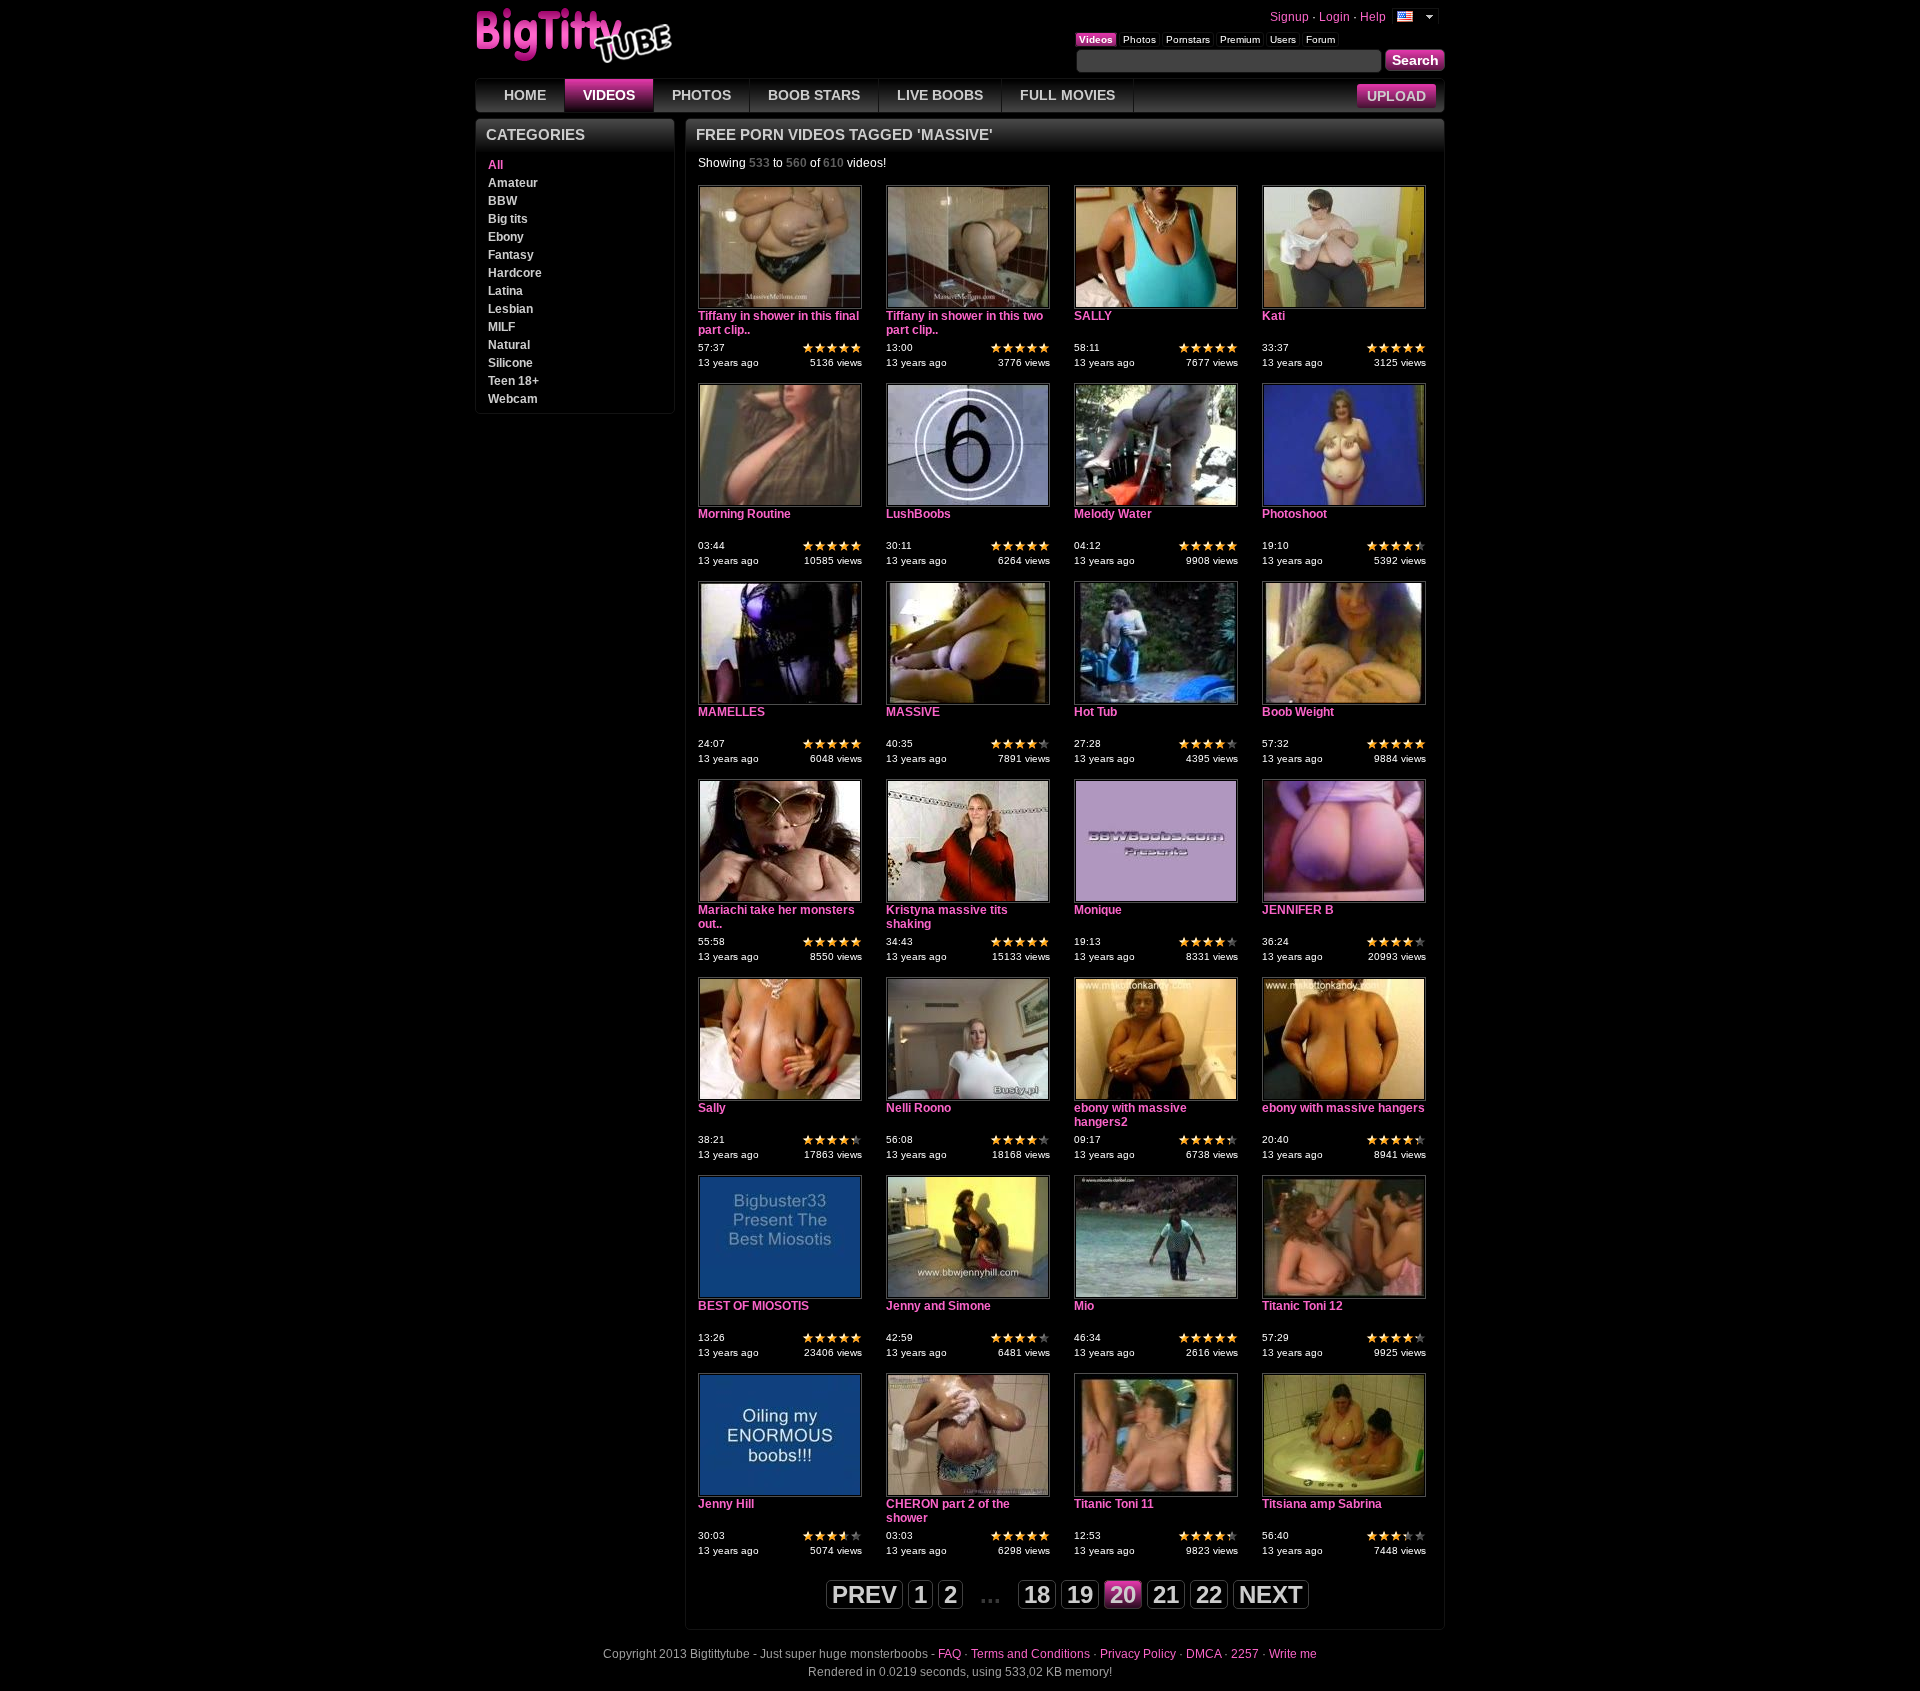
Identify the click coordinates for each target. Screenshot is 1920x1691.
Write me (1293, 1654)
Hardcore (515, 273)
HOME (525, 95)
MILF (501, 327)
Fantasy (511, 255)
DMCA (1203, 1654)
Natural (509, 345)
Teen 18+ (513, 381)
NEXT (1271, 1594)
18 (1037, 1594)
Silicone (510, 363)
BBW (502, 201)
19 (1080, 1594)
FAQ (949, 1654)
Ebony (506, 237)
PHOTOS (701, 95)
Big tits (508, 219)
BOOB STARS (814, 95)
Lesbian (510, 309)
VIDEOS (609, 95)
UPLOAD (1396, 96)
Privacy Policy (1138, 1654)
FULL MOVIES (1067, 95)
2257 (1245, 1654)
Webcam (513, 399)
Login (1334, 17)
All (495, 165)
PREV (864, 1594)
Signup (1289, 17)
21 (1166, 1594)
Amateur (513, 183)
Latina (505, 291)
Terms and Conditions (1030, 1654)
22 (1209, 1594)
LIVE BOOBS (940, 95)
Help (1373, 17)
